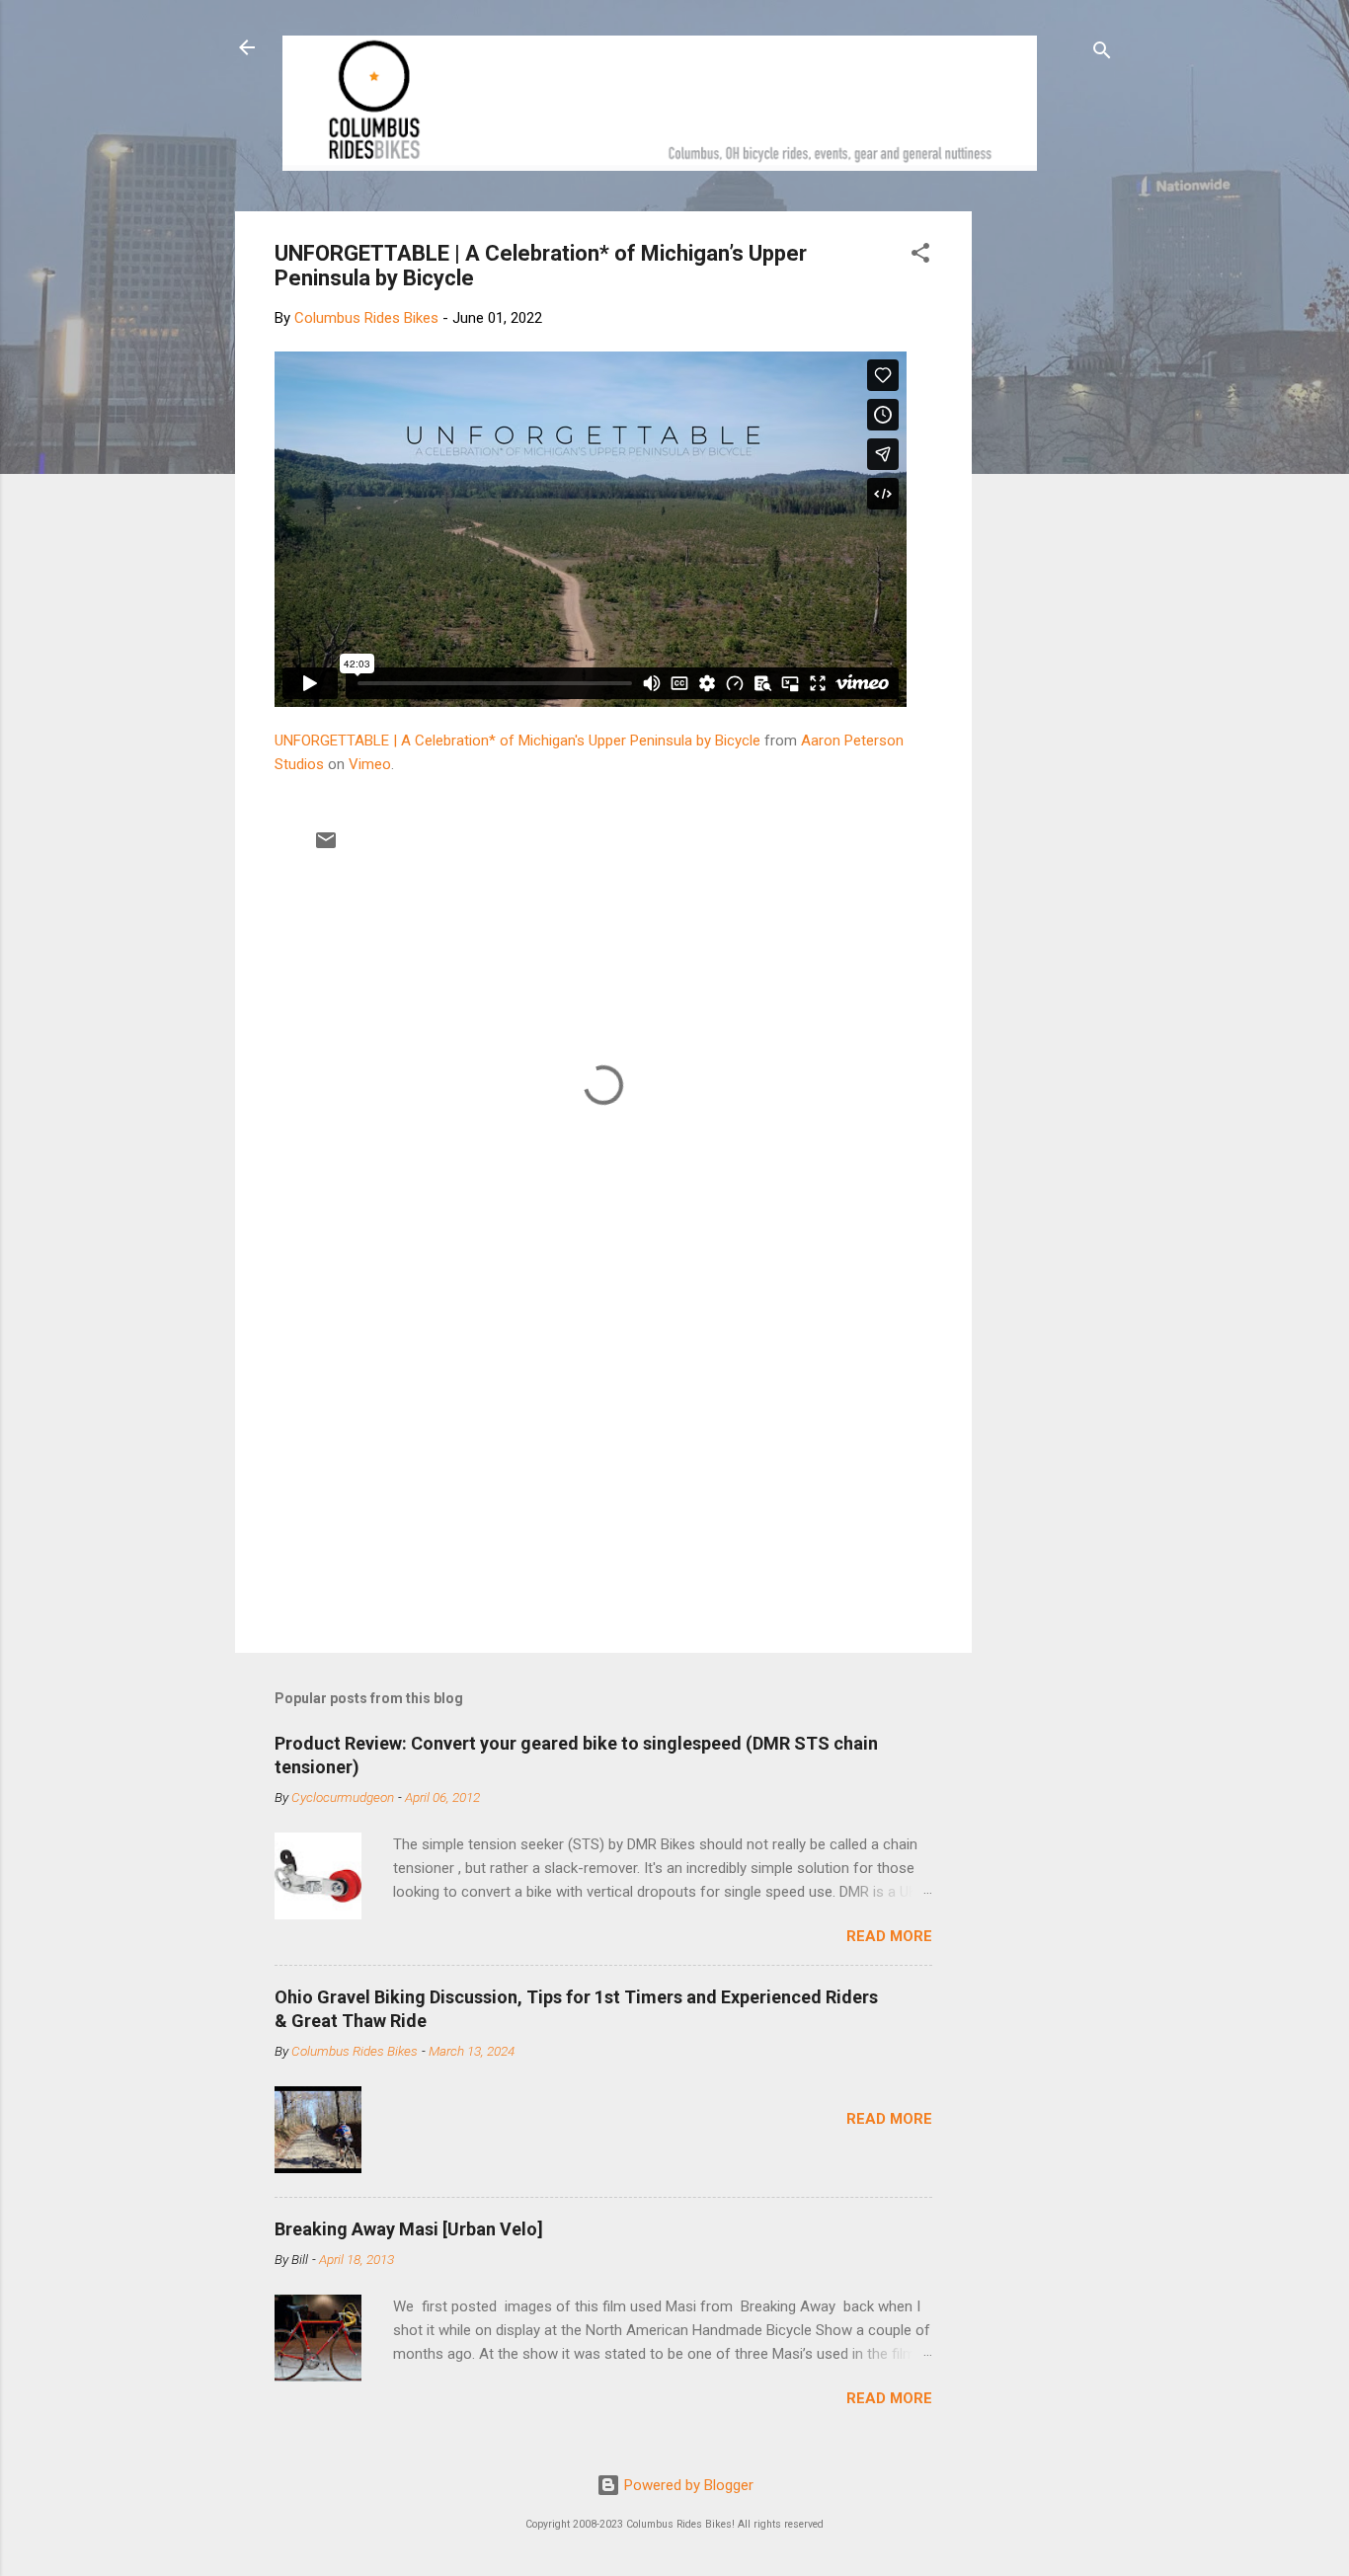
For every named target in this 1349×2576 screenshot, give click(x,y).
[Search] (1102, 54)
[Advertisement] (1047, 507)
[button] (920, 256)
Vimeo (370, 764)
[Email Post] (326, 847)
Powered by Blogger (687, 2485)
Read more (889, 1936)
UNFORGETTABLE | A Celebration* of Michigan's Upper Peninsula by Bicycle (517, 741)
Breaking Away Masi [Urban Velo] (409, 2229)
